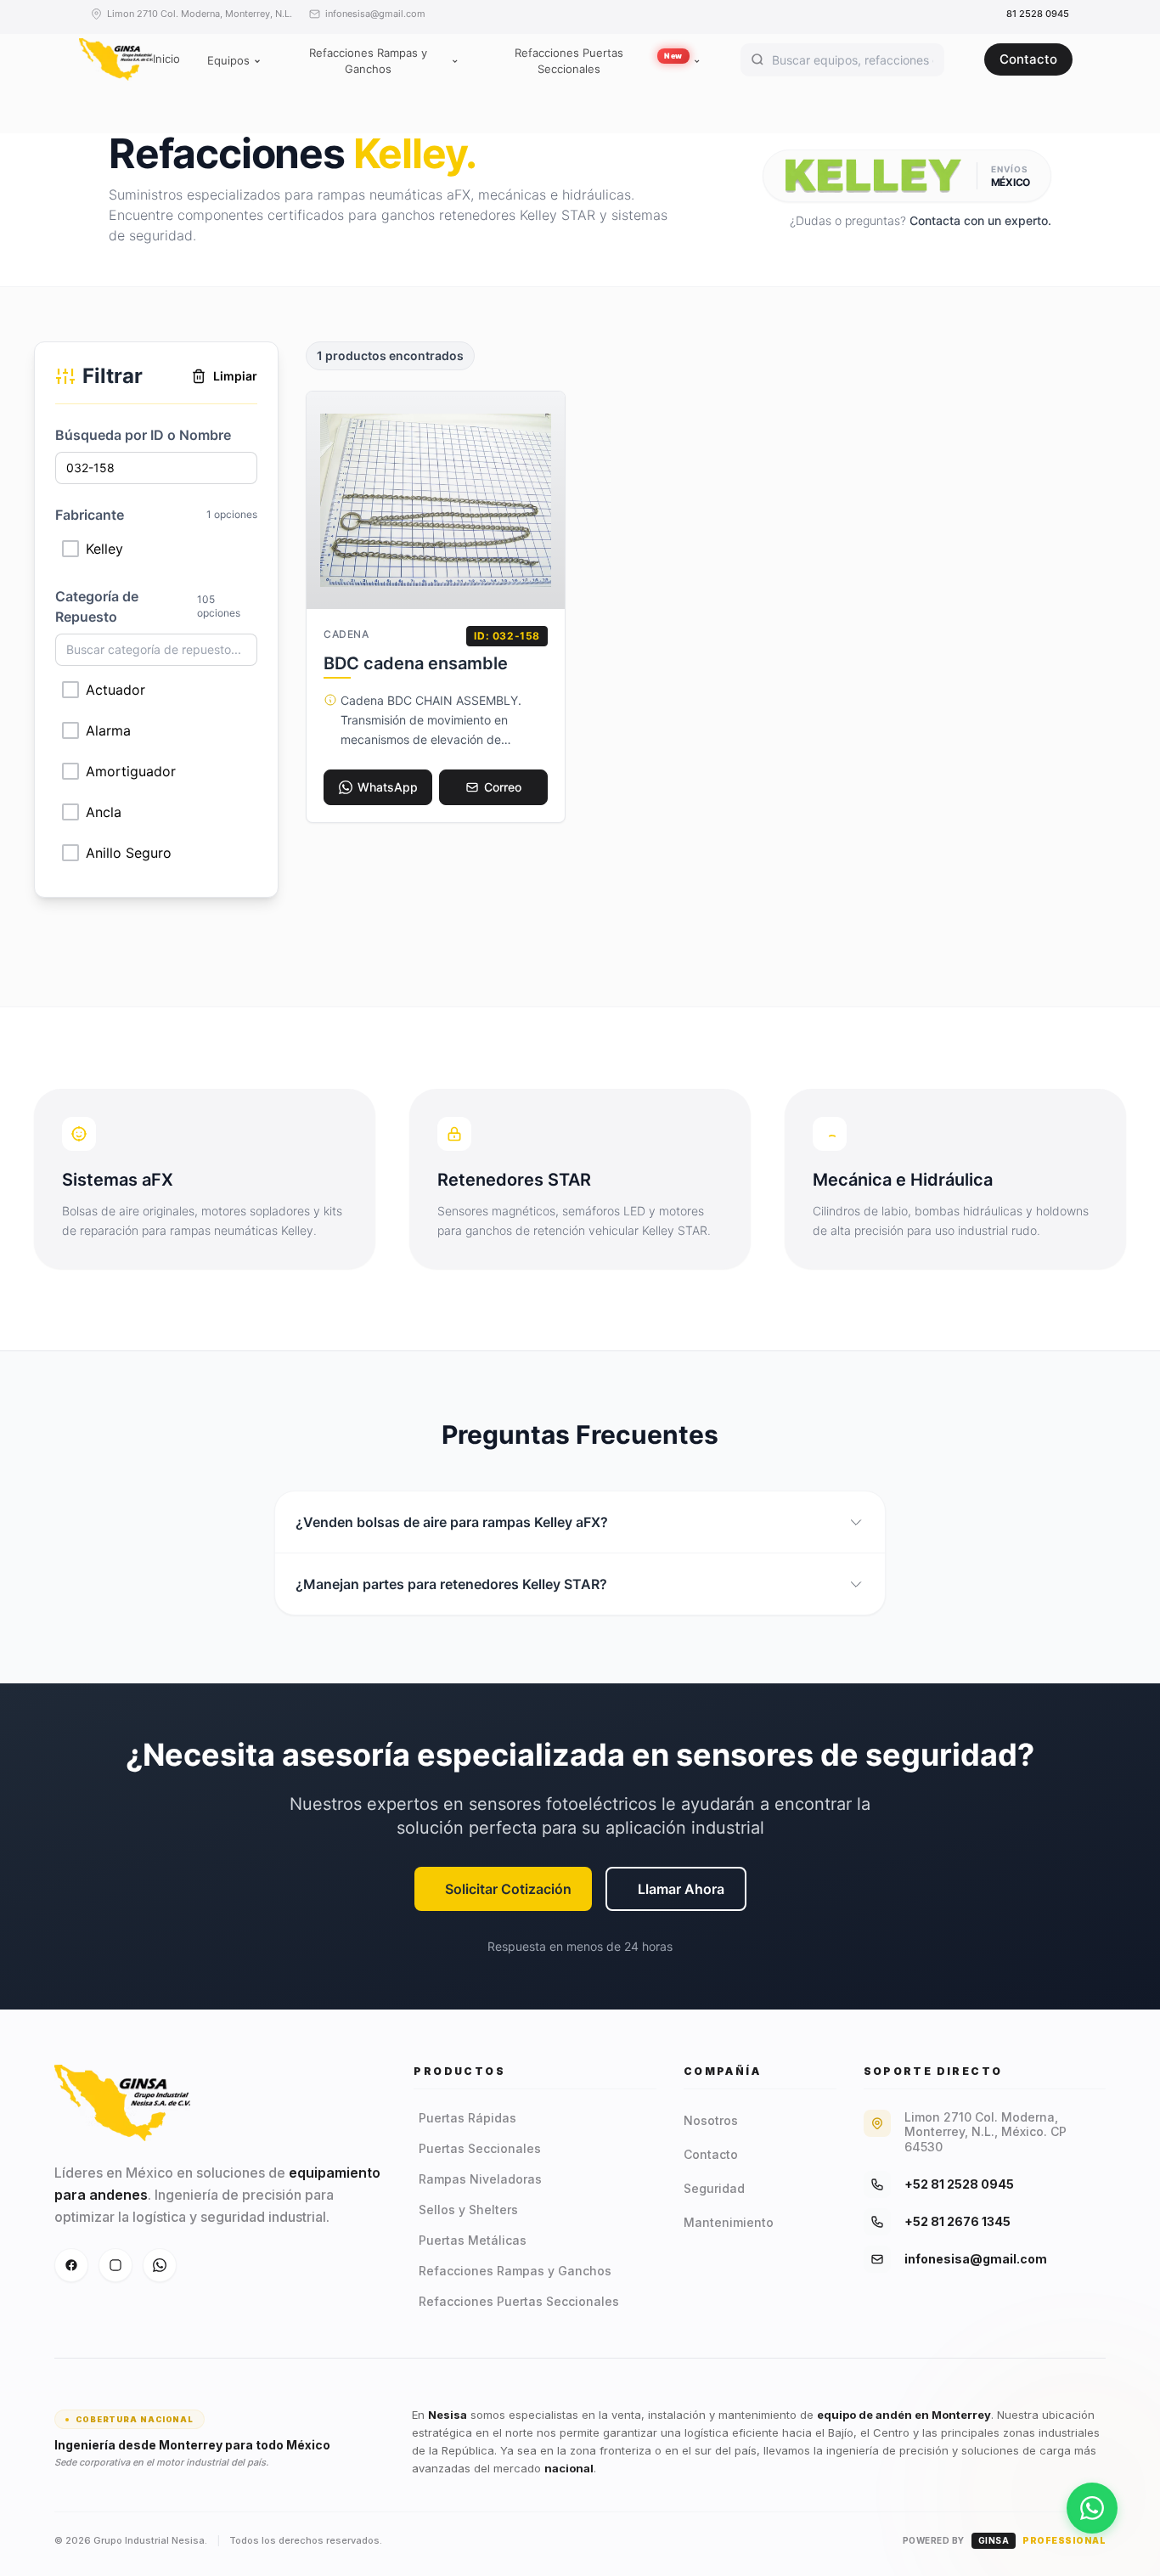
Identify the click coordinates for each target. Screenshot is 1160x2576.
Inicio (166, 59)
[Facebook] (71, 2265)
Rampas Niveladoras (480, 2179)
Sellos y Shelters (468, 2210)
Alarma (108, 730)
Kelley (104, 549)
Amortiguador (131, 771)
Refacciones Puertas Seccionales (599, 61)
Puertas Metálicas (473, 2240)
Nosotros (711, 2120)
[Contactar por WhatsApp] (1092, 2504)
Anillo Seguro (129, 853)
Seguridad (714, 2188)
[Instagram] (115, 2265)
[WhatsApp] (160, 2265)
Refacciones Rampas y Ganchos (368, 61)
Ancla (104, 812)
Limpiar (235, 376)
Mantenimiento (729, 2222)
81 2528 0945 (1038, 14)
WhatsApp (388, 787)
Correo (503, 787)
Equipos (228, 60)
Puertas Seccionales (480, 2148)
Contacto (1028, 59)
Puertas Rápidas (467, 2118)
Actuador (115, 690)
